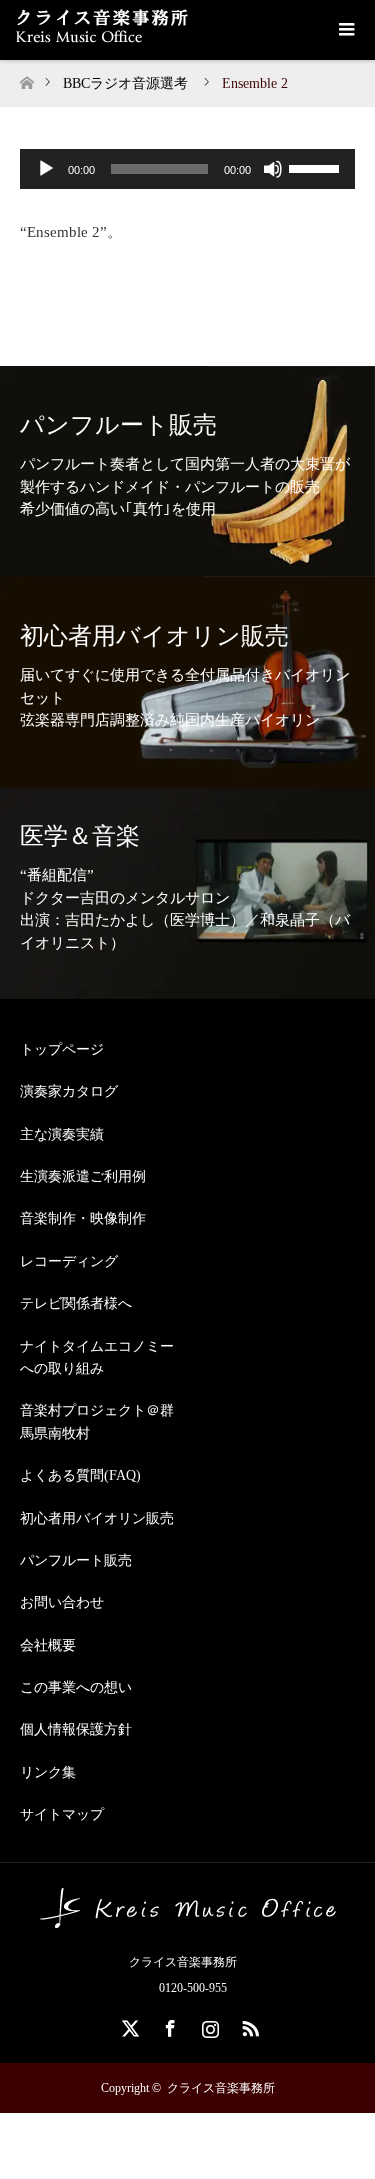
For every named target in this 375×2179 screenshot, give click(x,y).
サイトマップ (62, 1814)
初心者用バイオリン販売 (97, 1518)
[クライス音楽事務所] (188, 1920)
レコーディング (69, 1261)
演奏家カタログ (69, 1091)
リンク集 (48, 1772)
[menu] (345, 30)
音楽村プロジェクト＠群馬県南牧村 (97, 1421)
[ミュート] (273, 169)
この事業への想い (76, 1687)
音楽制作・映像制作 (83, 1218)
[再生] (46, 169)
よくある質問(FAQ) (80, 1475)
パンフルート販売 (76, 1560)
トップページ (62, 1049)
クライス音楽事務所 (221, 2088)
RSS (248, 2025)
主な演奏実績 (62, 1134)
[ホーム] (26, 77)
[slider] (317, 167)
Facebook (168, 2025)
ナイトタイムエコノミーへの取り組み (97, 1357)
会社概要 (48, 1645)
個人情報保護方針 (76, 1729)
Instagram (208, 2025)
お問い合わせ (62, 1602)
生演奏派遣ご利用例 (83, 1176)
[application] (187, 169)
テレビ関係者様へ (76, 1303)
